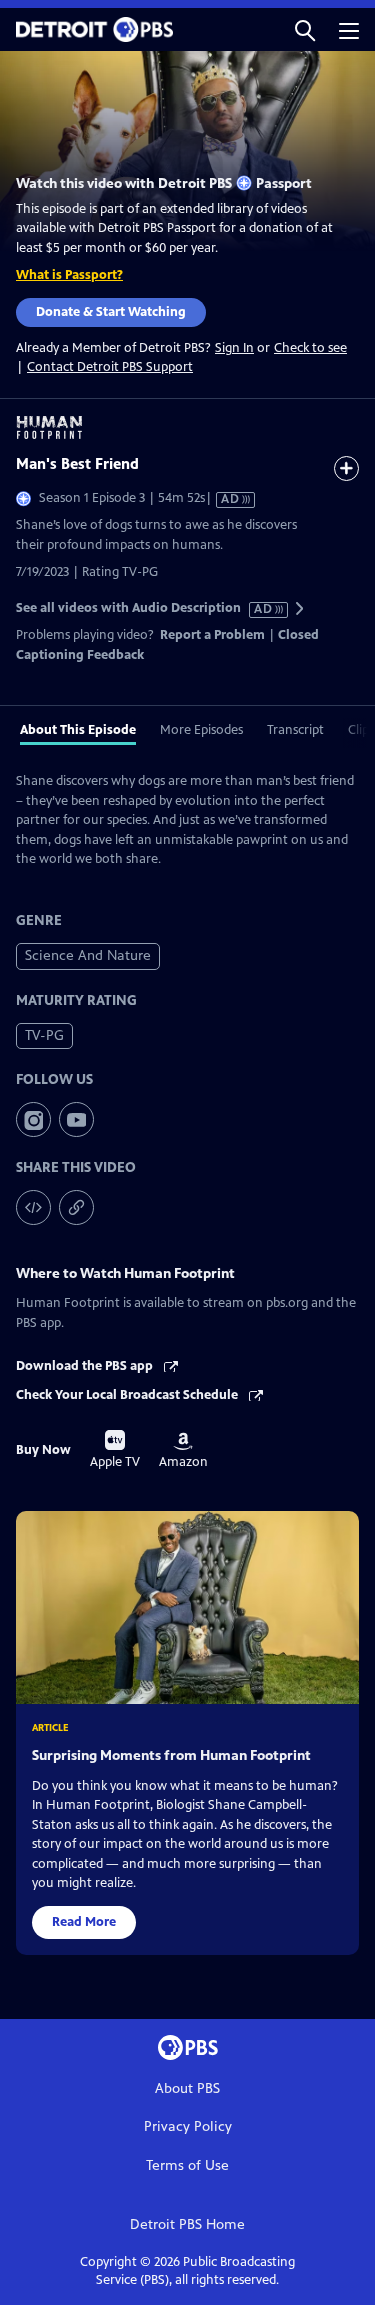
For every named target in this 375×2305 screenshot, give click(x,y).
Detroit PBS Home (187, 2224)
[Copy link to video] (76, 1207)
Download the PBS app (86, 1366)
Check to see (310, 348)
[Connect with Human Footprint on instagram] (33, 1119)
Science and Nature (88, 955)
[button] (305, 29)
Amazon (183, 1451)
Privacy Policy (188, 2126)
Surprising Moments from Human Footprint (171, 1755)
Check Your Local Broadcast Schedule (128, 1395)
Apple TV (115, 1450)
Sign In (234, 348)
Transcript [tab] (295, 730)
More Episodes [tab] (201, 730)
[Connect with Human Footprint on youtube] (76, 1119)
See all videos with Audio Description (145, 608)
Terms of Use (187, 2165)
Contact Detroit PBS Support (110, 367)
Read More (84, 1922)
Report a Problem (212, 635)
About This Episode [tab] (78, 730)
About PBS (187, 2088)
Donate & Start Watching (111, 312)
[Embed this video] (33, 1207)
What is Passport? (69, 275)
